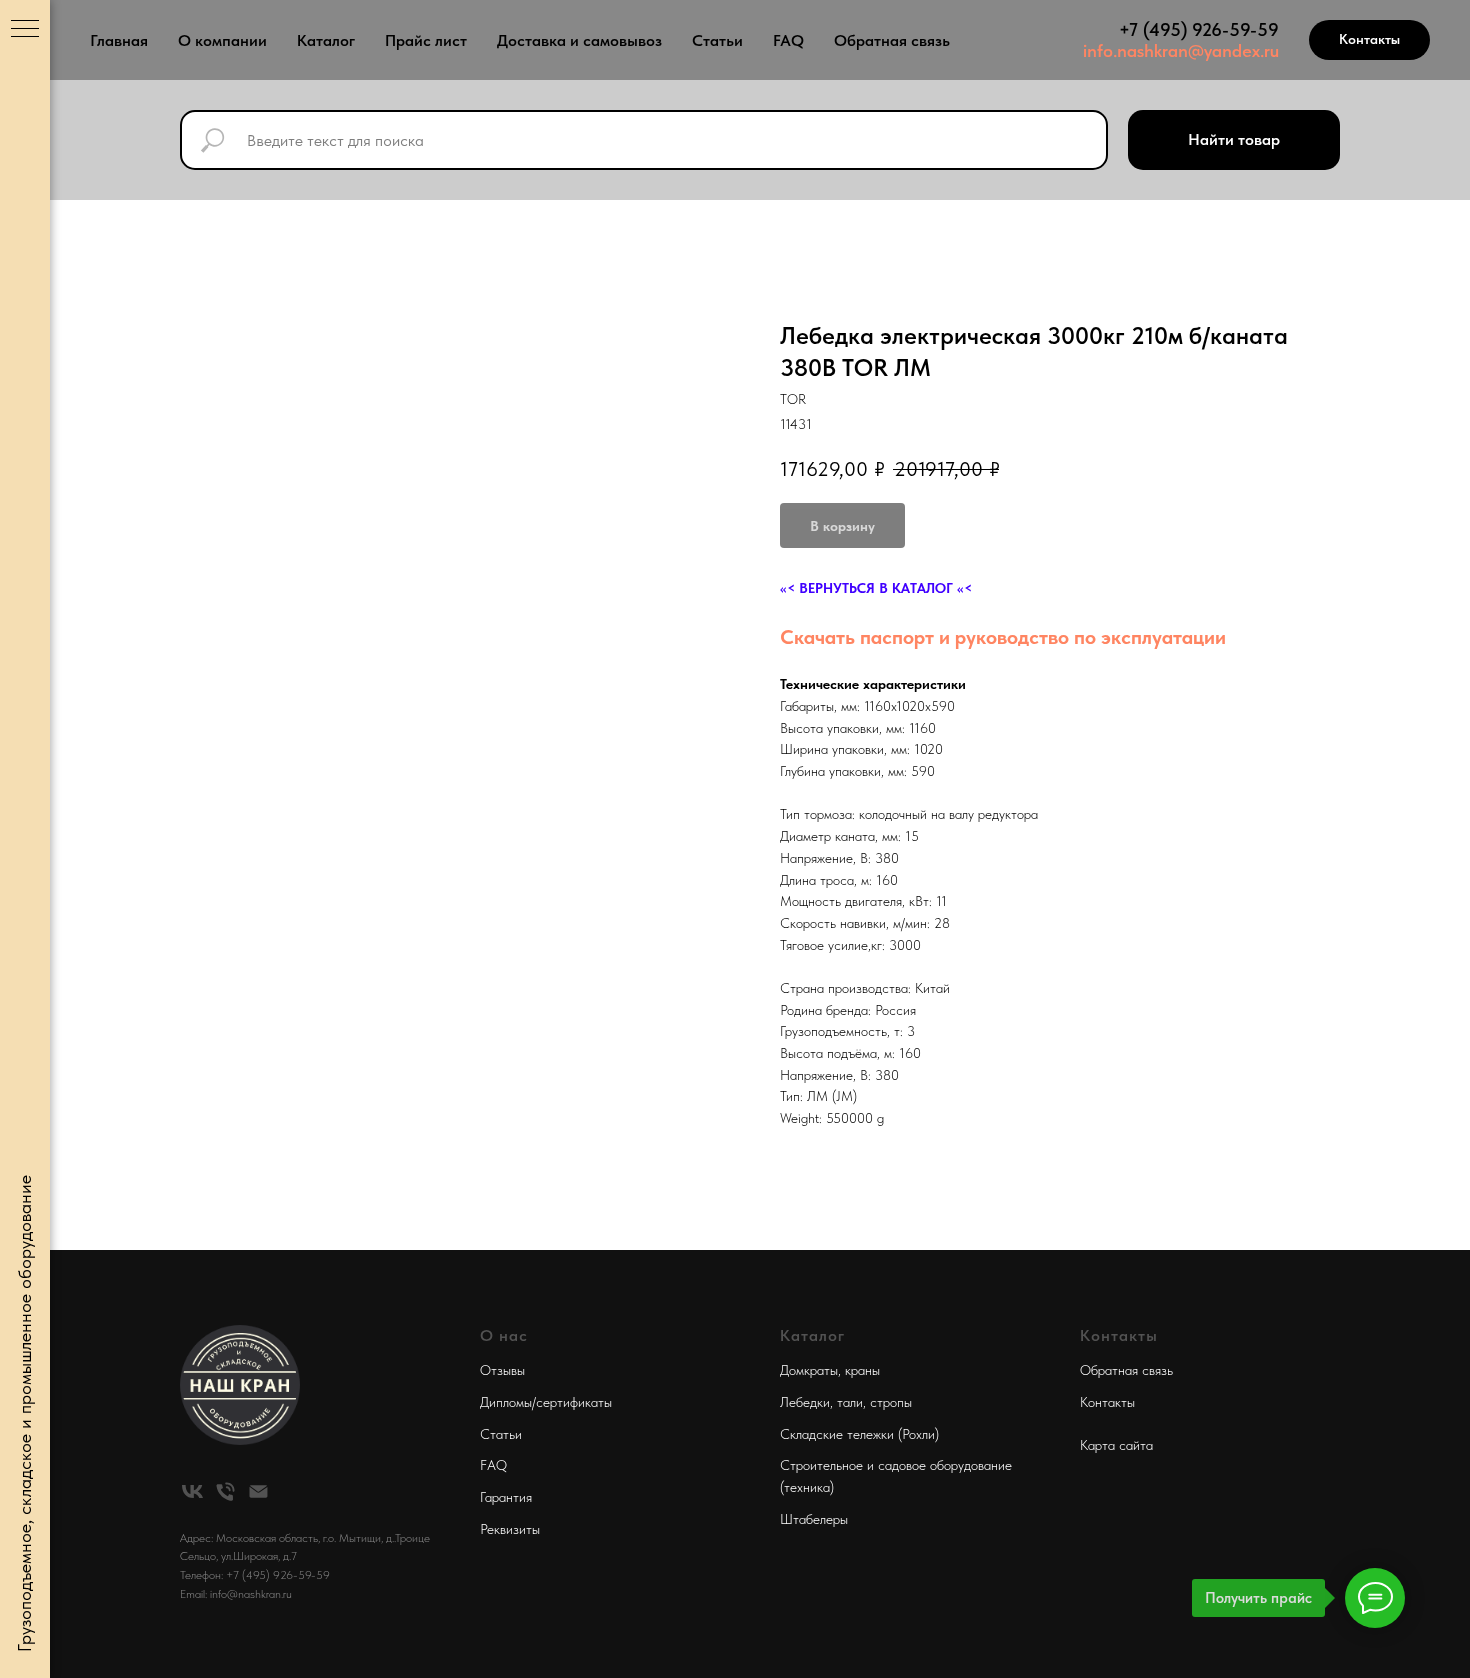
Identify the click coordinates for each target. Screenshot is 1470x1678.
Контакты (1107, 1402)
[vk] (192, 1491)
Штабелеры (814, 1519)
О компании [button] (222, 40)
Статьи (717, 40)
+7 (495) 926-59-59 (1199, 29)
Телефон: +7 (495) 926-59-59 (255, 1575)
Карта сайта (1116, 1445)
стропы (891, 1402)
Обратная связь (892, 40)
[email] (258, 1491)
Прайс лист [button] (426, 40)
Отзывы (502, 1370)
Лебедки (805, 1402)
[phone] (225, 1491)
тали (850, 1402)
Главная (119, 40)
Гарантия (506, 1497)
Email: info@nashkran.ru (236, 1594)
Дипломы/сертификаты (546, 1402)
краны (862, 1370)
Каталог (326, 40)
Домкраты (809, 1370)
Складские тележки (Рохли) (859, 1434)
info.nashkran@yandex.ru (1181, 50)
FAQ (788, 40)
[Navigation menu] (25, 30)
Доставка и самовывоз (579, 40)
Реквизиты (510, 1529)
